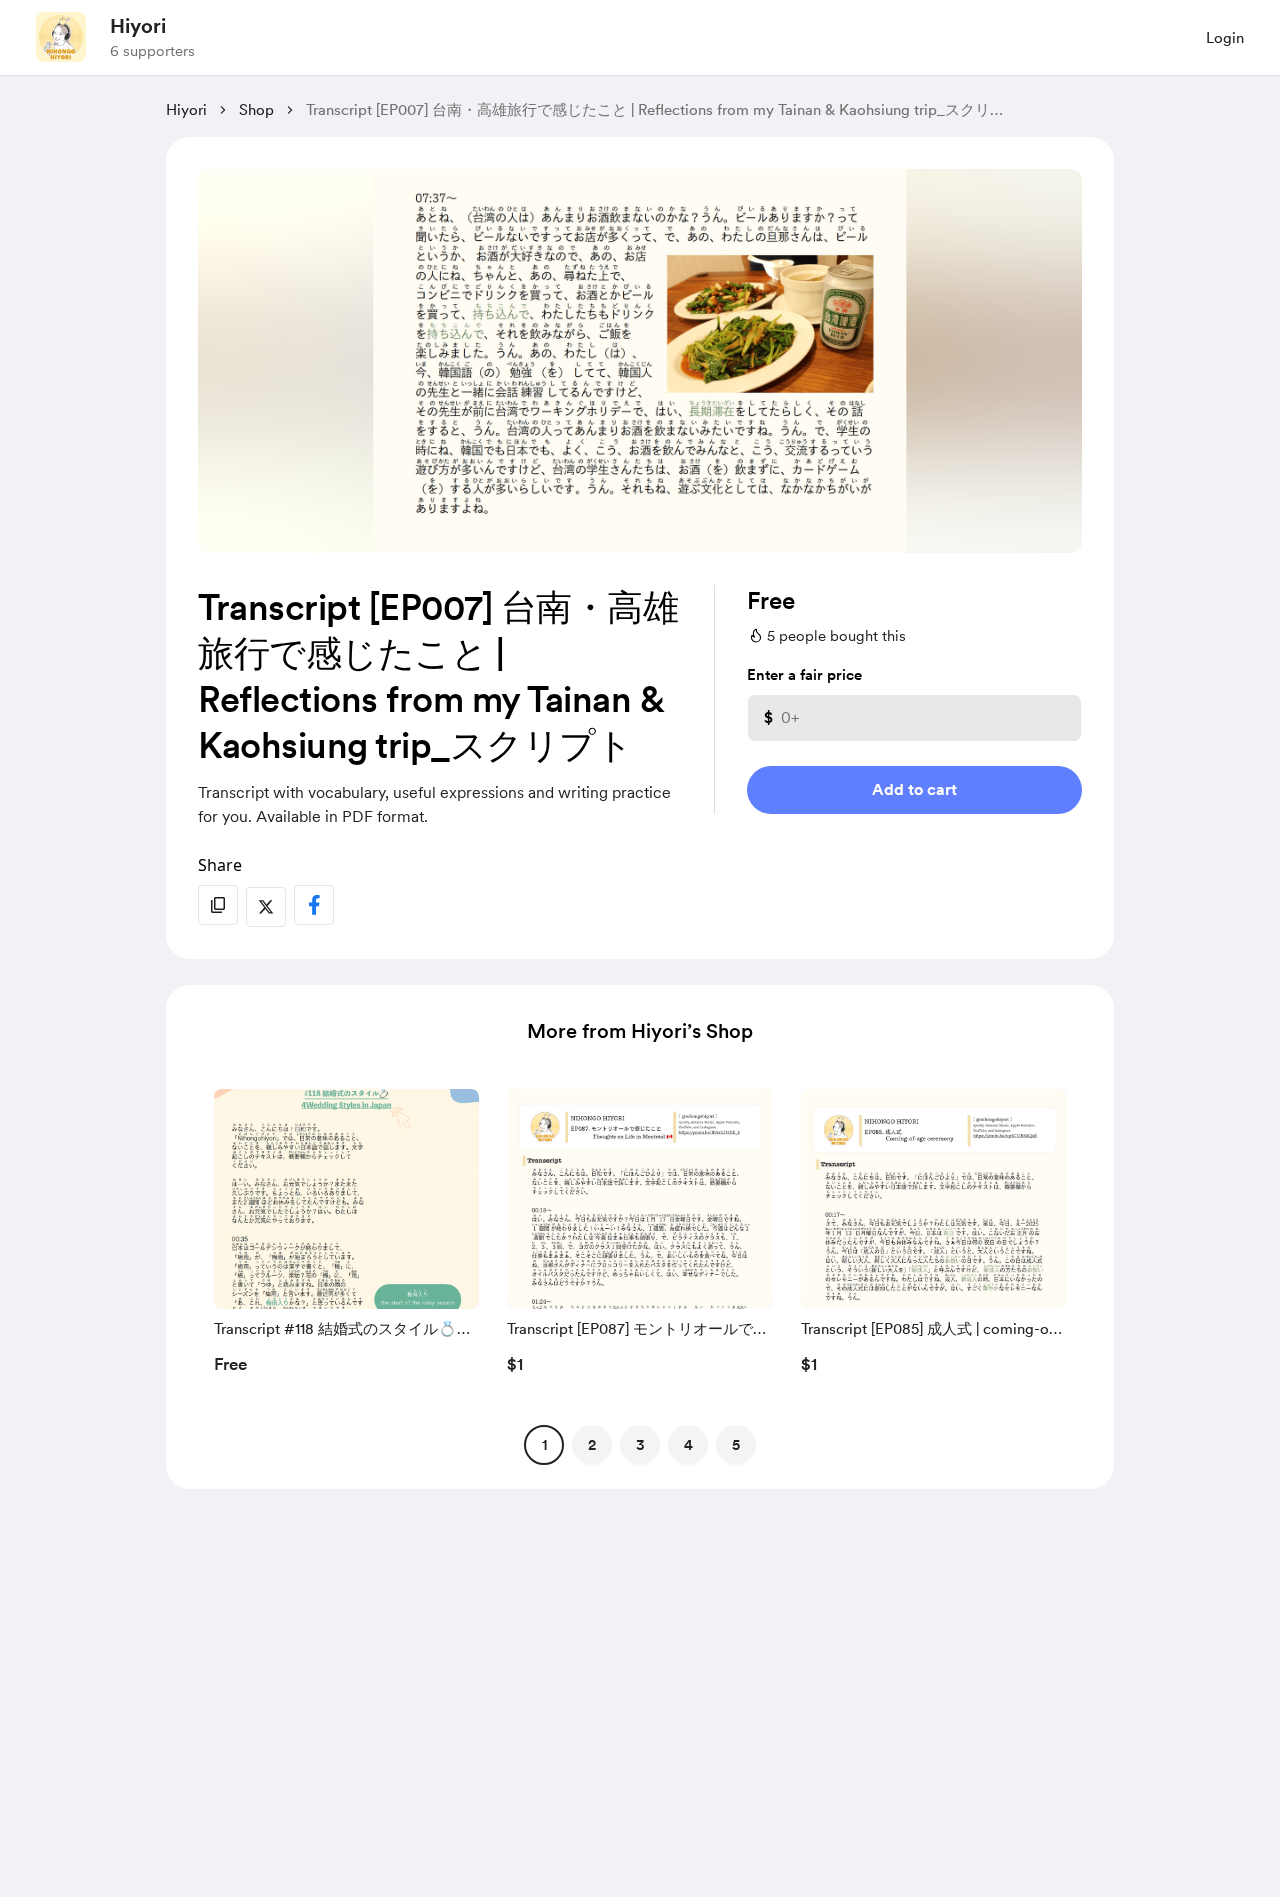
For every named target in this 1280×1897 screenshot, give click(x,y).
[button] (346, 1237)
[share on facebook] (314, 905)
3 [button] (640, 1445)
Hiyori (138, 26)
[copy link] (218, 905)
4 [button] (688, 1445)
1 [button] (544, 1445)
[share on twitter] (266, 907)
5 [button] (736, 1445)
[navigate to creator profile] (61, 37)
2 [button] (592, 1445)
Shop (256, 110)
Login (1225, 38)
